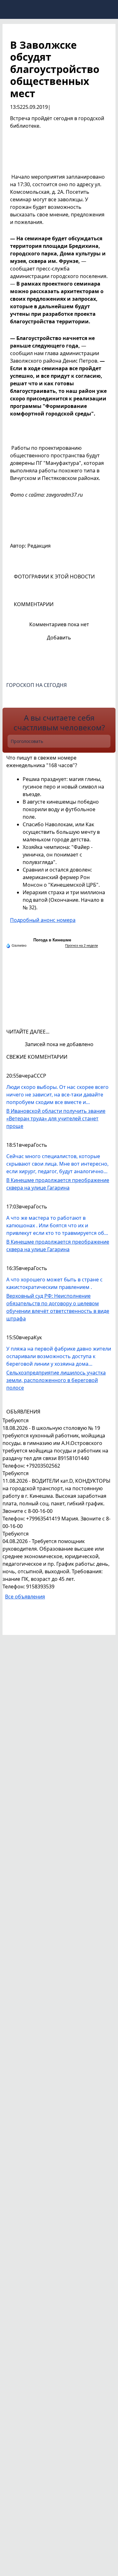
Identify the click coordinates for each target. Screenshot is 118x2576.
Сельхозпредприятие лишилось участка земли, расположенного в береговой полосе (56, 1380)
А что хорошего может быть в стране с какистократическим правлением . (54, 1283)
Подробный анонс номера (43, 920)
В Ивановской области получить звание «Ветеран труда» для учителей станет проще (56, 1118)
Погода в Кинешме (52, 940)
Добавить (59, 638)
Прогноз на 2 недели (81, 945)
